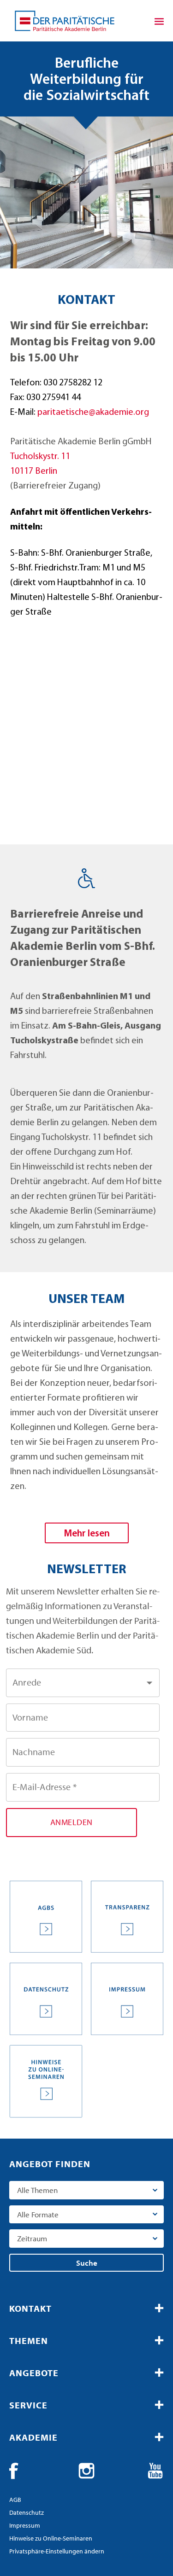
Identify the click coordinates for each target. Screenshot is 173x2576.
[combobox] (83, 1683)
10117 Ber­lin (34, 471)
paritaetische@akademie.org (93, 413)
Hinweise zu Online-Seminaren (51, 2538)
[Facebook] (18, 2471)
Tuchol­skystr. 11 (40, 457)
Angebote (34, 2373)
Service (28, 2405)
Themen (29, 2340)
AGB (15, 2500)
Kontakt (30, 2308)
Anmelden (72, 1822)
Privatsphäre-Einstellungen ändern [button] (57, 2551)
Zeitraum (32, 2238)
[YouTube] (155, 2471)
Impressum (25, 2525)
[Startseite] (65, 21)
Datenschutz (27, 2512)
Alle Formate (38, 2214)
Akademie (33, 2437)
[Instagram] (87, 2471)
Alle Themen (37, 2190)
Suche (87, 2263)
